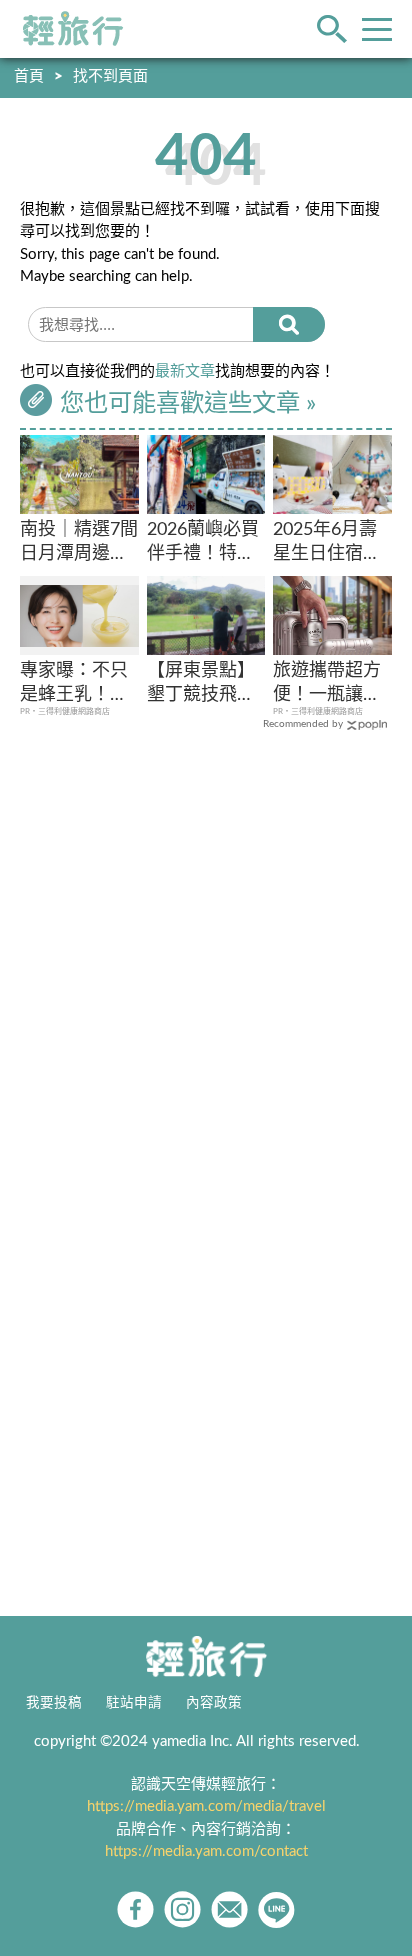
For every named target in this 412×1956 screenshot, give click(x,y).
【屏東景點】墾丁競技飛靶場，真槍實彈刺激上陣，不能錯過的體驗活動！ (201, 684)
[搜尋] (289, 324)
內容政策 (214, 1703)
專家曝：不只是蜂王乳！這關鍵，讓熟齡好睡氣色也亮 (74, 684)
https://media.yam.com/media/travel (206, 1806)
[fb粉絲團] (135, 1909)
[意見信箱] (229, 1909)
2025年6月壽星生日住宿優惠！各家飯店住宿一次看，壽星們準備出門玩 (327, 543)
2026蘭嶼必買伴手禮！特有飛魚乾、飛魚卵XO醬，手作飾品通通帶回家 (204, 543)
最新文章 (185, 371)
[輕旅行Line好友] (276, 1909)
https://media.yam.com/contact (206, 1851)
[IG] (182, 1909)
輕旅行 (73, 29)
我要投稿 (54, 1703)
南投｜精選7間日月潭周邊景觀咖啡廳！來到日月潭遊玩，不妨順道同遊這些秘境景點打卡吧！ (79, 543)
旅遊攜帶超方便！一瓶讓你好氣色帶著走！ (327, 684)
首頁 (29, 76)
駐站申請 (134, 1703)
